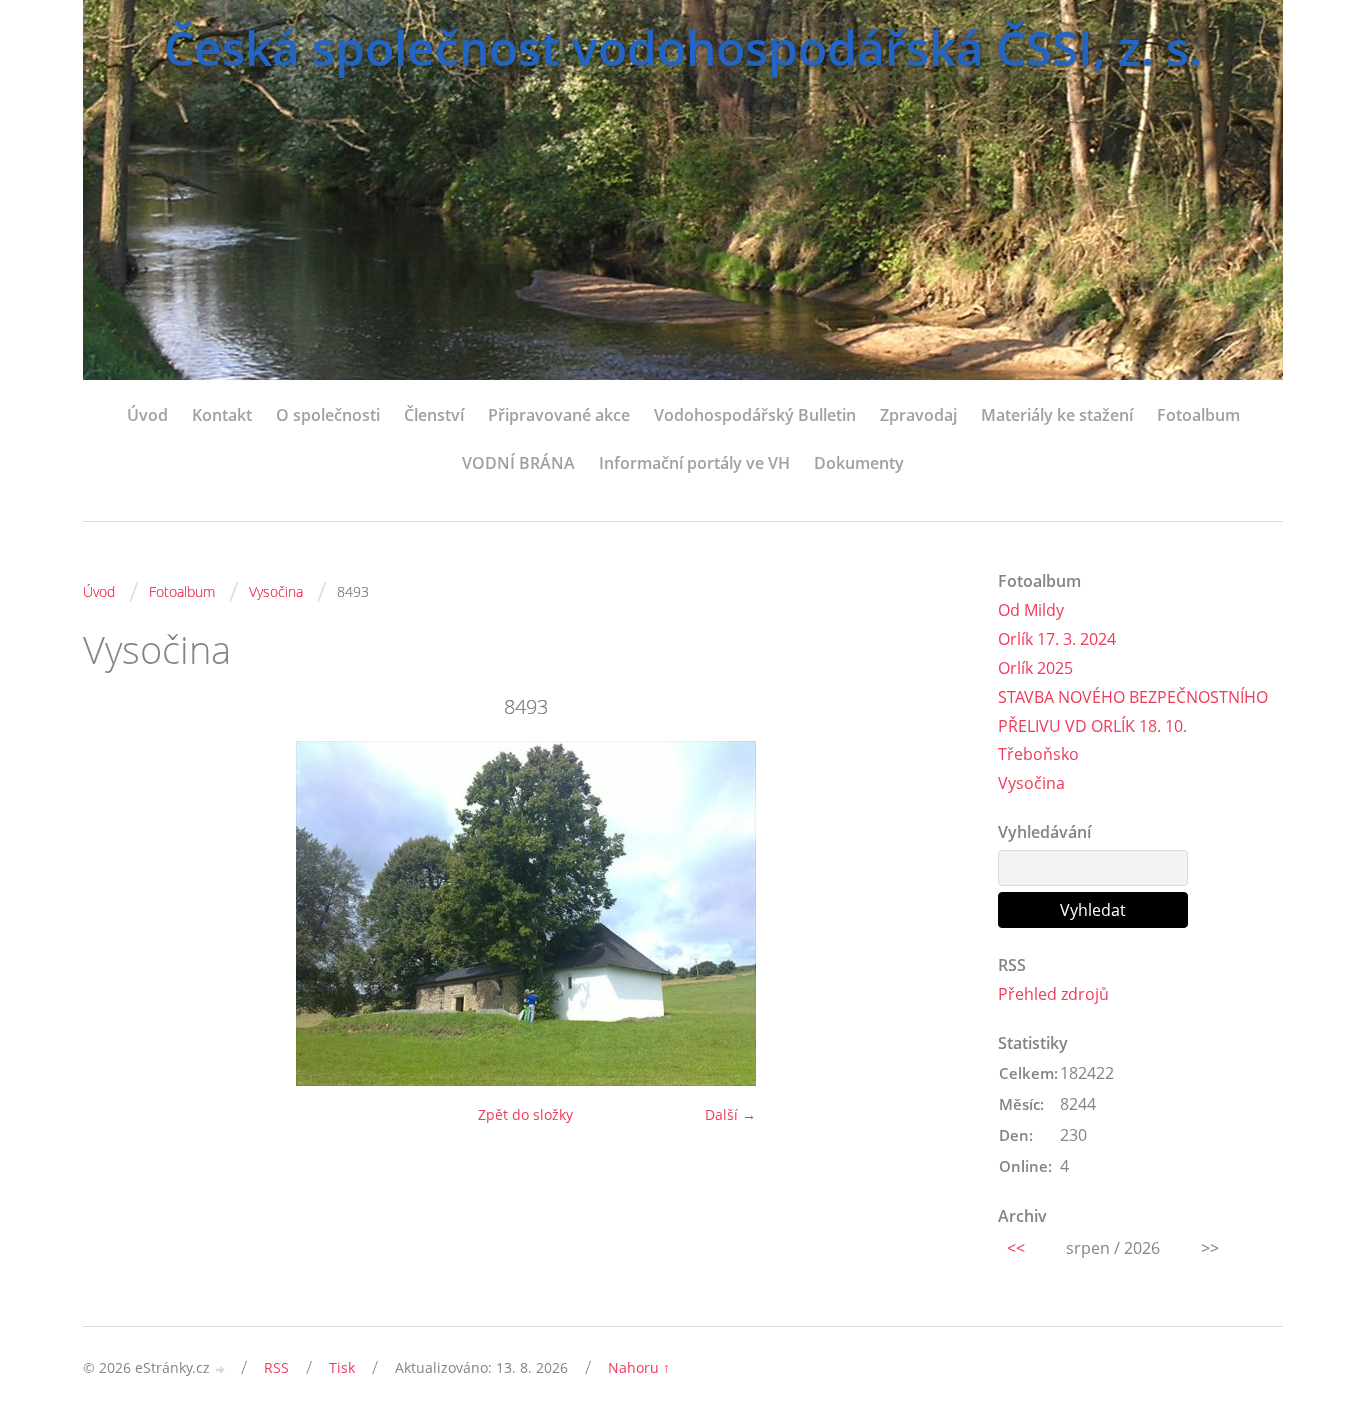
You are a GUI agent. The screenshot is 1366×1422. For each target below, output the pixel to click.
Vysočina (276, 591)
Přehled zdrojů (1053, 994)
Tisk (342, 1367)
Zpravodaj (918, 415)
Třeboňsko (1038, 754)
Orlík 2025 (1035, 668)
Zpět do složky (525, 1114)
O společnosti (328, 415)
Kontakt (222, 415)
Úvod (147, 415)
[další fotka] (935, 913)
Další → (730, 1114)
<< (1016, 1248)
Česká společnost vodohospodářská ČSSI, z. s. (683, 47)
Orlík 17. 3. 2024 (1057, 639)
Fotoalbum (1198, 415)
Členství (434, 415)
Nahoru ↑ (639, 1367)
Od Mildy (1031, 610)
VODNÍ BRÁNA (518, 463)
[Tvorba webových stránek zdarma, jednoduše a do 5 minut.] (221, 1369)
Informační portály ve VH (694, 463)
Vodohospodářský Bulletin (755, 415)
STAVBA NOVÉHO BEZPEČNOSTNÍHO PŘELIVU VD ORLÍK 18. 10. (1133, 711)
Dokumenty (859, 463)
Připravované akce (559, 415)
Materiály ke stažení (1057, 415)
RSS (276, 1367)
